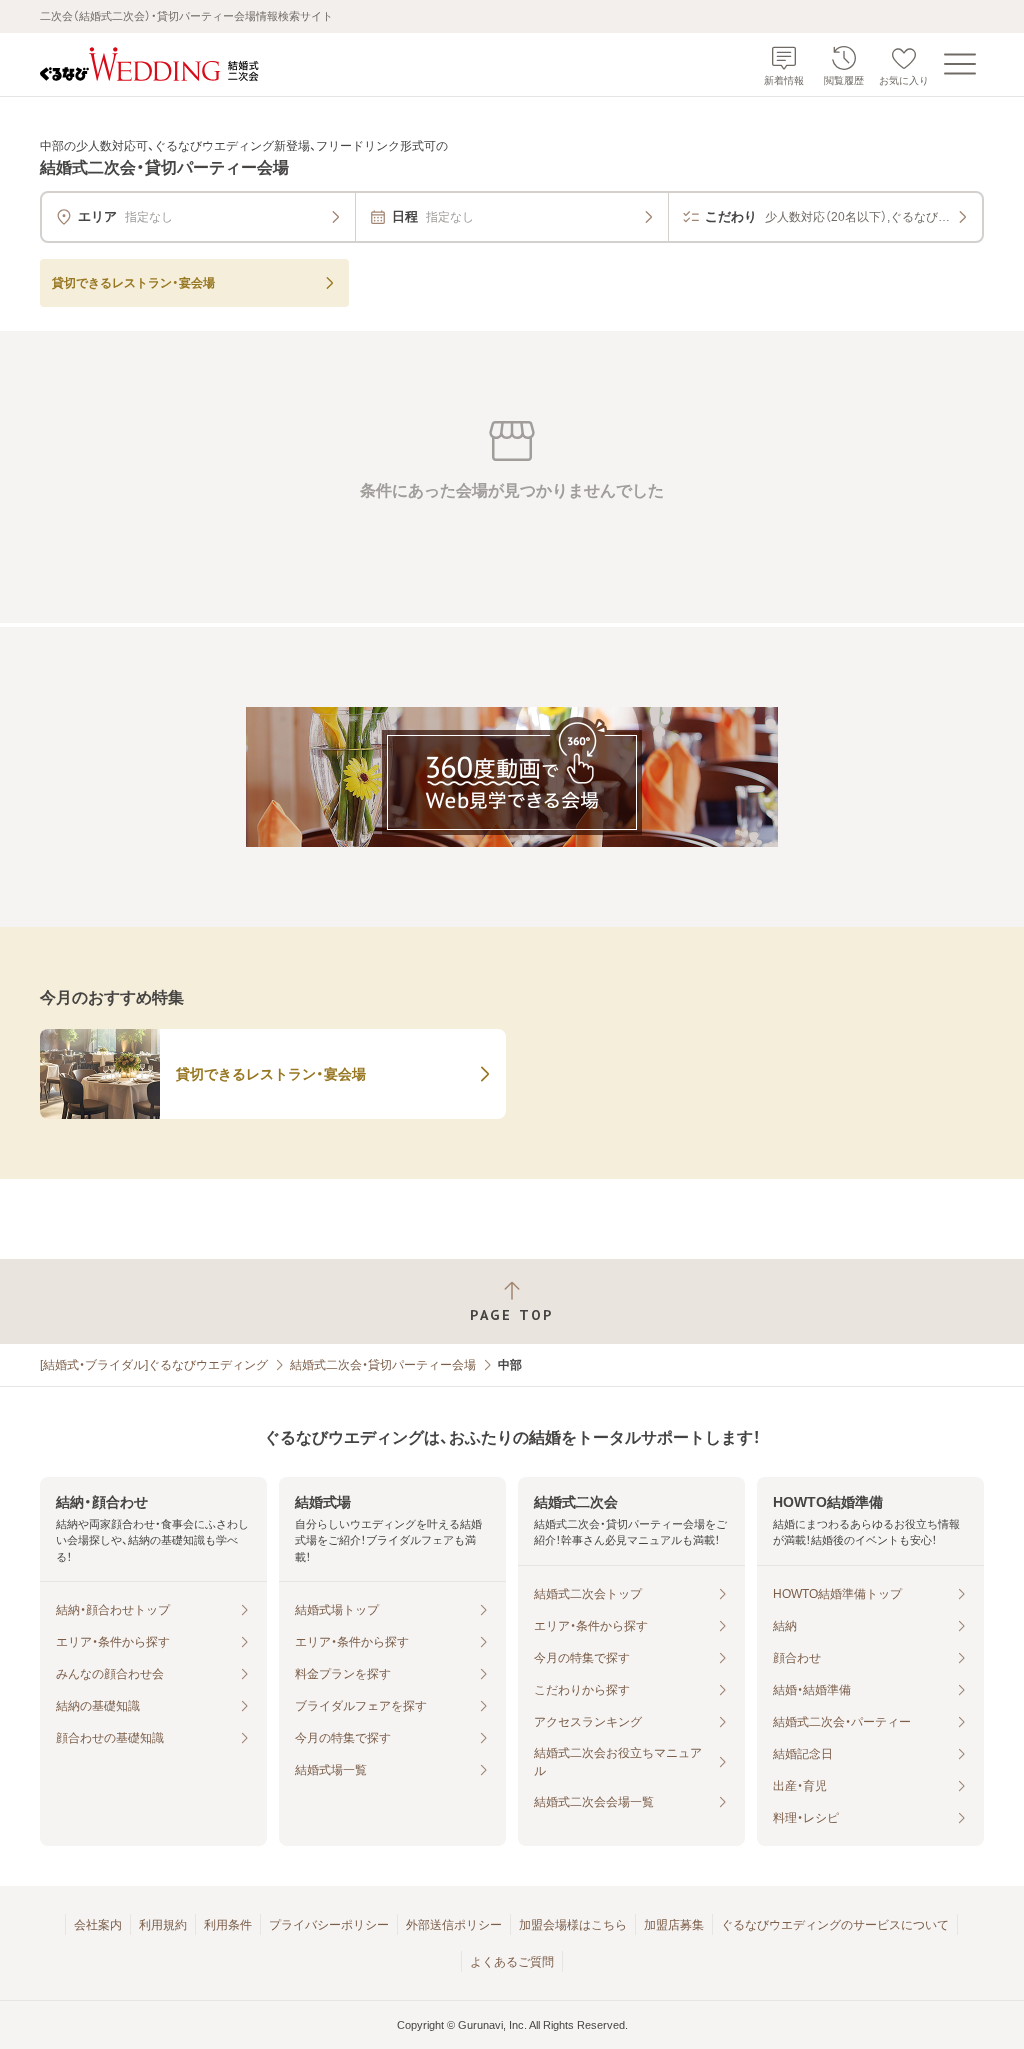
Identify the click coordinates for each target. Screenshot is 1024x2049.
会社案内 (98, 1925)
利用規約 (163, 1925)
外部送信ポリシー (454, 1925)
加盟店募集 (674, 1925)
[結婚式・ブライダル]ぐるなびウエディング (154, 1365)
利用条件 (228, 1925)
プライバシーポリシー (329, 1925)
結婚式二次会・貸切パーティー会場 (383, 1365)
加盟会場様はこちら (573, 1925)
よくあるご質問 (512, 1962)
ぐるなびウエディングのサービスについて (835, 1925)
